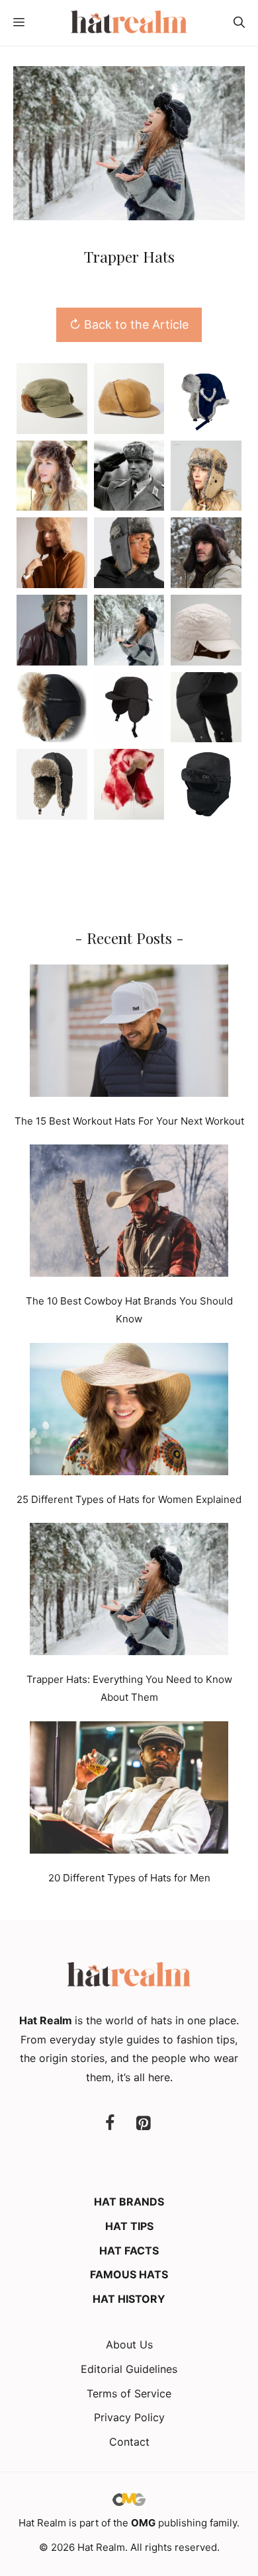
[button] (239, 23)
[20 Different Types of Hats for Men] (129, 1790)
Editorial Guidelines (129, 2369)
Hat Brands (129, 2202)
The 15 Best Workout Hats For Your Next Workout (129, 1121)
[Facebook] (110, 2124)
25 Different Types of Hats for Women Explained (129, 1499)
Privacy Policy (129, 2417)
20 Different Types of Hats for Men (129, 1878)
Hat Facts (129, 2251)
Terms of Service (129, 2393)
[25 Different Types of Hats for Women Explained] (129, 1412)
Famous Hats (129, 2274)
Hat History (129, 2299)
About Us (129, 2344)
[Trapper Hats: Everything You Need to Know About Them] (129, 1592)
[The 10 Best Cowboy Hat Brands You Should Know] (129, 1213)
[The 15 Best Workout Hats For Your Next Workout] (129, 1033)
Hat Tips (129, 2226)
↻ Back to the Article (129, 324)
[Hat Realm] (129, 23)
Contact (129, 2442)
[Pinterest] (143, 2124)
